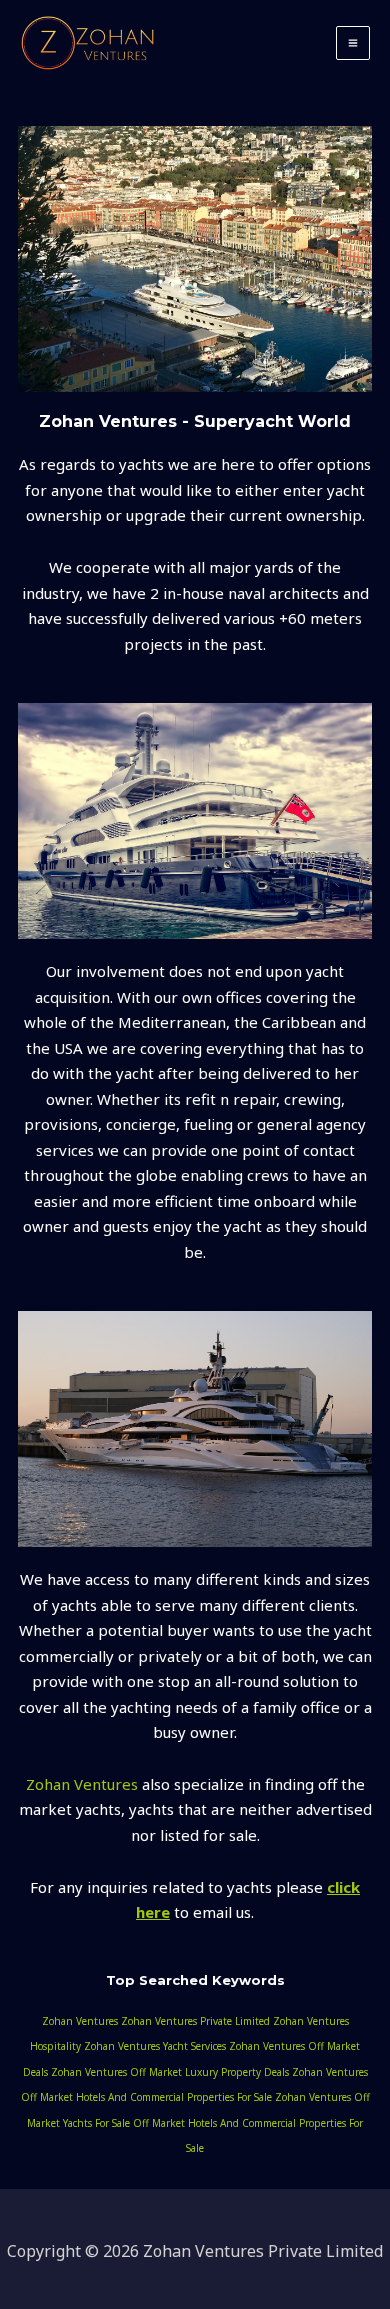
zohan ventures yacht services (155, 2046)
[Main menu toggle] (353, 43)
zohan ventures (80, 2021)
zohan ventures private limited (195, 2021)
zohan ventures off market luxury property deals (170, 2072)
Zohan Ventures (82, 1784)
